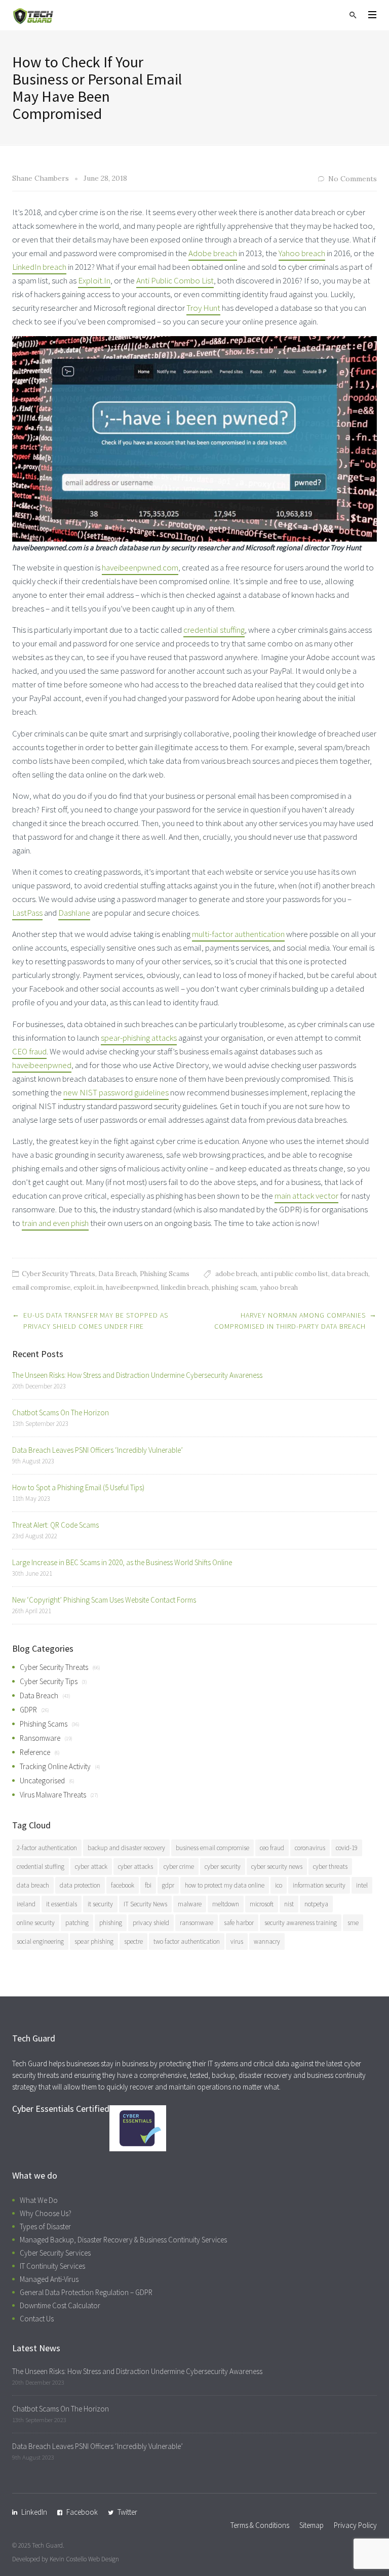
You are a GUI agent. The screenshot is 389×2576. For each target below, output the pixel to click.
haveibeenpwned (42, 1065)
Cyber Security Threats (59, 1274)
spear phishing (94, 1941)
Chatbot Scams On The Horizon (61, 1413)
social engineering (40, 1941)
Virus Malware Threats (53, 1795)
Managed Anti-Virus (49, 2279)
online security (36, 1923)
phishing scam (234, 1287)
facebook (123, 1885)
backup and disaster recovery (126, 1848)
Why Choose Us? (46, 2213)
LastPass (27, 913)
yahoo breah (279, 1287)
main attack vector (306, 1196)
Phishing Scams (165, 1274)
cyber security (223, 1867)
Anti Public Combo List (175, 280)
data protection (80, 1885)
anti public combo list (294, 1274)
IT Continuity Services (52, 2266)
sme (353, 1923)
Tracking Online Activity (55, 1766)
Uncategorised (42, 1781)
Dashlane (74, 913)
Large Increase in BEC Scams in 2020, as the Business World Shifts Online (122, 1562)
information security (319, 1885)
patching (77, 1923)
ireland (26, 1904)
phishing (111, 1923)
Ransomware (40, 1738)
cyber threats (330, 1867)
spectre (133, 1941)
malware (190, 1904)
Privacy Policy (355, 2525)
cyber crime (179, 1867)
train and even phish (55, 1223)
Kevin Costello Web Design (84, 2559)
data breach (350, 1274)
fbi (148, 1885)
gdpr (168, 1885)
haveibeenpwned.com (140, 567)
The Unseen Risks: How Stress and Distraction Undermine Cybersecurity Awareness (137, 1375)
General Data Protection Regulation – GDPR (86, 2292)
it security (100, 1904)
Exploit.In (94, 280)
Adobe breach (213, 253)
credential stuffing (214, 630)
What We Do (39, 2200)
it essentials (62, 1904)
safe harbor (239, 1923)
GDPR (28, 1710)
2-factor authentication (47, 1848)
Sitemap (312, 2525)
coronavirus (310, 1848)
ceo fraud (272, 1848)
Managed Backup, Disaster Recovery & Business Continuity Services (123, 2240)
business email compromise (212, 1848)
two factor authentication (187, 1941)
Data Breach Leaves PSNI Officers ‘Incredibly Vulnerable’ (98, 1450)
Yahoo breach (302, 253)
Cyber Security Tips (49, 1681)
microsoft (262, 1904)
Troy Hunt (203, 308)
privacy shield (151, 1923)
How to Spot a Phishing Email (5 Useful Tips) (78, 1487)
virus (237, 1941)
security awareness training (301, 1923)
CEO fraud (29, 1051)
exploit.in (88, 1287)
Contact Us (37, 2319)
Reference (35, 1752)
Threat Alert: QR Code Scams (55, 1525)
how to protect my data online (225, 1885)
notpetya (316, 1904)
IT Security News (145, 1904)
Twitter (127, 2512)
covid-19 (347, 1848)
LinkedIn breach (39, 267)
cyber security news (277, 1867)
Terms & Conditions (260, 2525)
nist (289, 1904)
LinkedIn (34, 2512)
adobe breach (236, 1274)
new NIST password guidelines (116, 1092)
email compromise (41, 1287)
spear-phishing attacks (139, 1038)
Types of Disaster (45, 2226)
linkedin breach (185, 1287)
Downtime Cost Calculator (60, 2305)
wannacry (267, 1941)
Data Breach (118, 1274)
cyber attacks (135, 1867)
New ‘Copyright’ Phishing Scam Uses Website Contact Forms (104, 1600)
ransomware (197, 1923)
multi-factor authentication (238, 934)
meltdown (226, 1904)
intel (362, 1885)
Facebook (82, 2512)
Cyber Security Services (55, 2253)
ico (279, 1885)
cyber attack (91, 1867)
